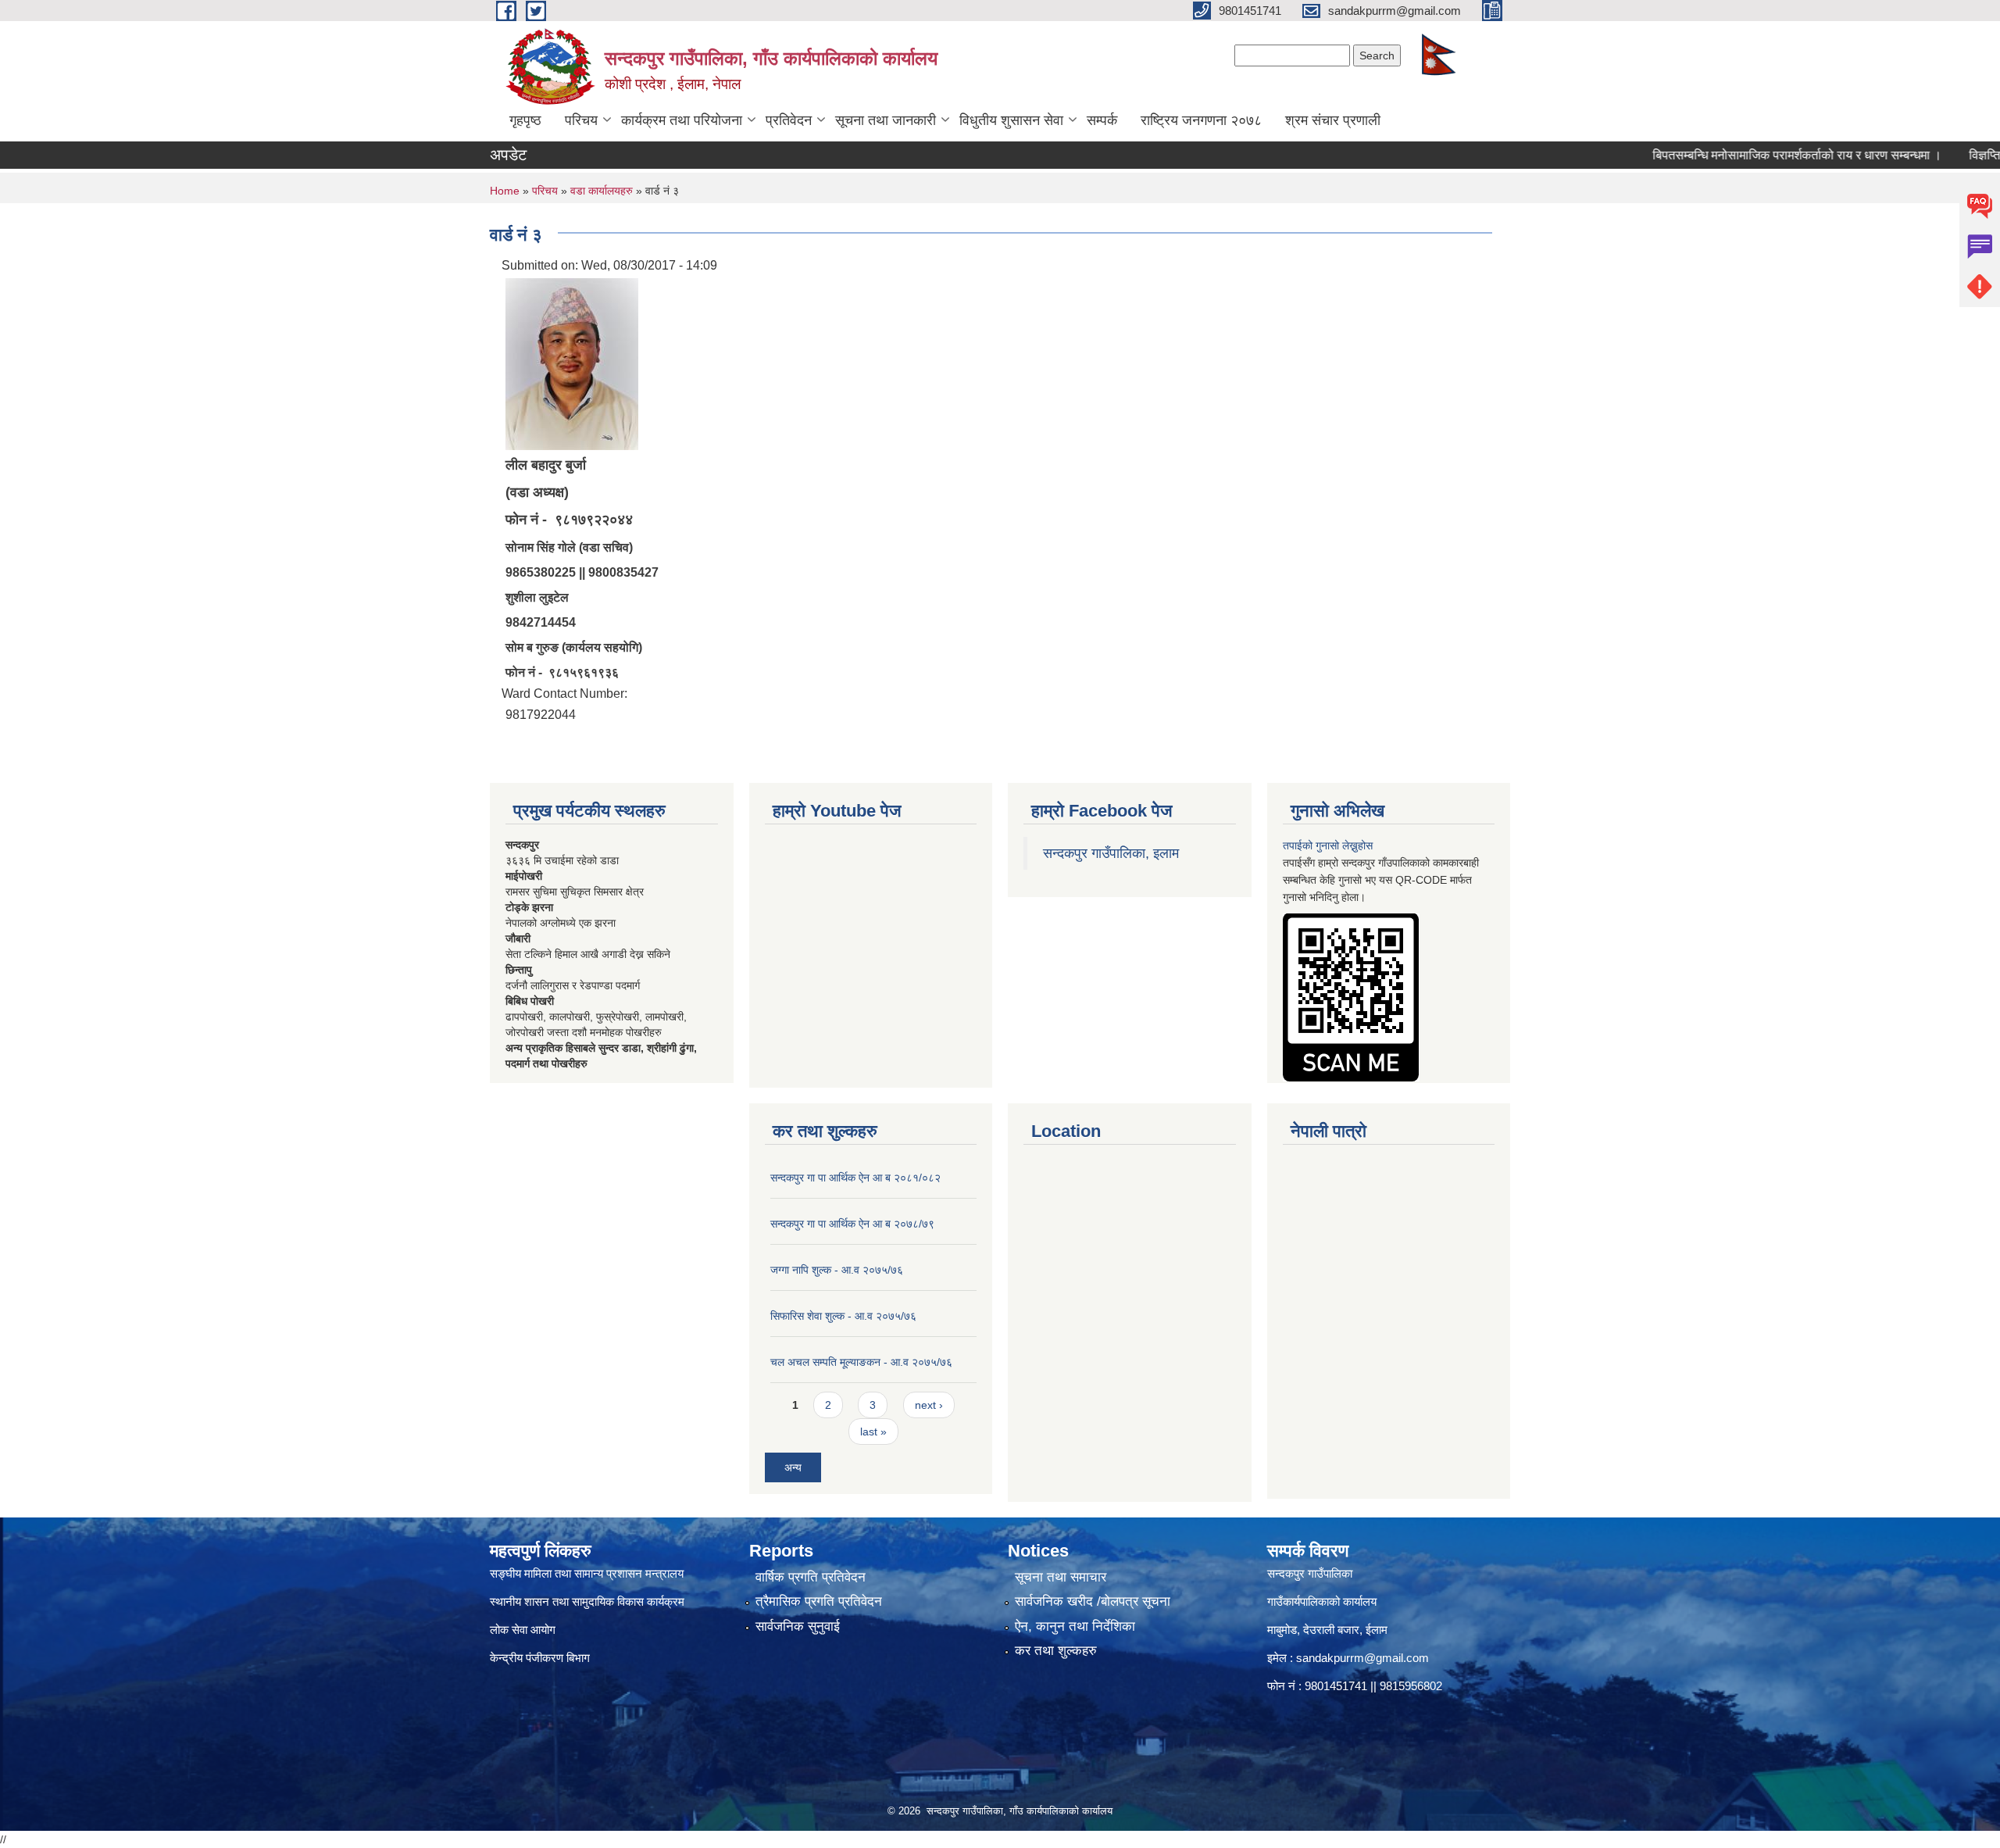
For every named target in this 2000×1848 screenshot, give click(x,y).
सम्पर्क (1102, 120)
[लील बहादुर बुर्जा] (572, 363)
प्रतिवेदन (789, 120)
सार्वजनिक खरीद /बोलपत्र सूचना (1093, 1601)
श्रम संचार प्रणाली (1333, 120)
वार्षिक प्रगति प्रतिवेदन (811, 1577)
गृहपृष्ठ (525, 120)
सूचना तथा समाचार (1061, 1577)
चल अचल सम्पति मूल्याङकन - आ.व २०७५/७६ (861, 1362)
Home (505, 191)
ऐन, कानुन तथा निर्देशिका (1075, 1626)
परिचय (581, 120)
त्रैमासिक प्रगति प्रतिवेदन (819, 1601)
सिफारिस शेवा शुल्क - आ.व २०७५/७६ (843, 1316)
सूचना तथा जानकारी (886, 120)
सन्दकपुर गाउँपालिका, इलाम (1111, 853)
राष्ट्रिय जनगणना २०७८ (1201, 120)
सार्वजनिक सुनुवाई (798, 1626)
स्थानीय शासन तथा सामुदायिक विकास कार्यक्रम (587, 1601)
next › (929, 1405)
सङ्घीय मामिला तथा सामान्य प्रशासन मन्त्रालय (587, 1573)
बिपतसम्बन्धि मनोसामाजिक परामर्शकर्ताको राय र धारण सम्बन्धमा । (1748, 155)
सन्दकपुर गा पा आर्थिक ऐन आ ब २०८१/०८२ (855, 1178)
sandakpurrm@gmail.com (1362, 1658)
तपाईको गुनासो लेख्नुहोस (1328, 845)
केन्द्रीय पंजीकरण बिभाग (541, 1658)
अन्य (793, 1467)
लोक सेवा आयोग (523, 1630)
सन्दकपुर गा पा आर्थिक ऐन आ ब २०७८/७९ (852, 1224)
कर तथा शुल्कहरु (1056, 1651)
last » (873, 1432)
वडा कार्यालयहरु (602, 191)
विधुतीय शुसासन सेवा (1011, 120)
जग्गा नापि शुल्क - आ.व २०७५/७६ (837, 1270)
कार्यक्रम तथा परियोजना (682, 120)
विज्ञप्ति (1936, 155)
